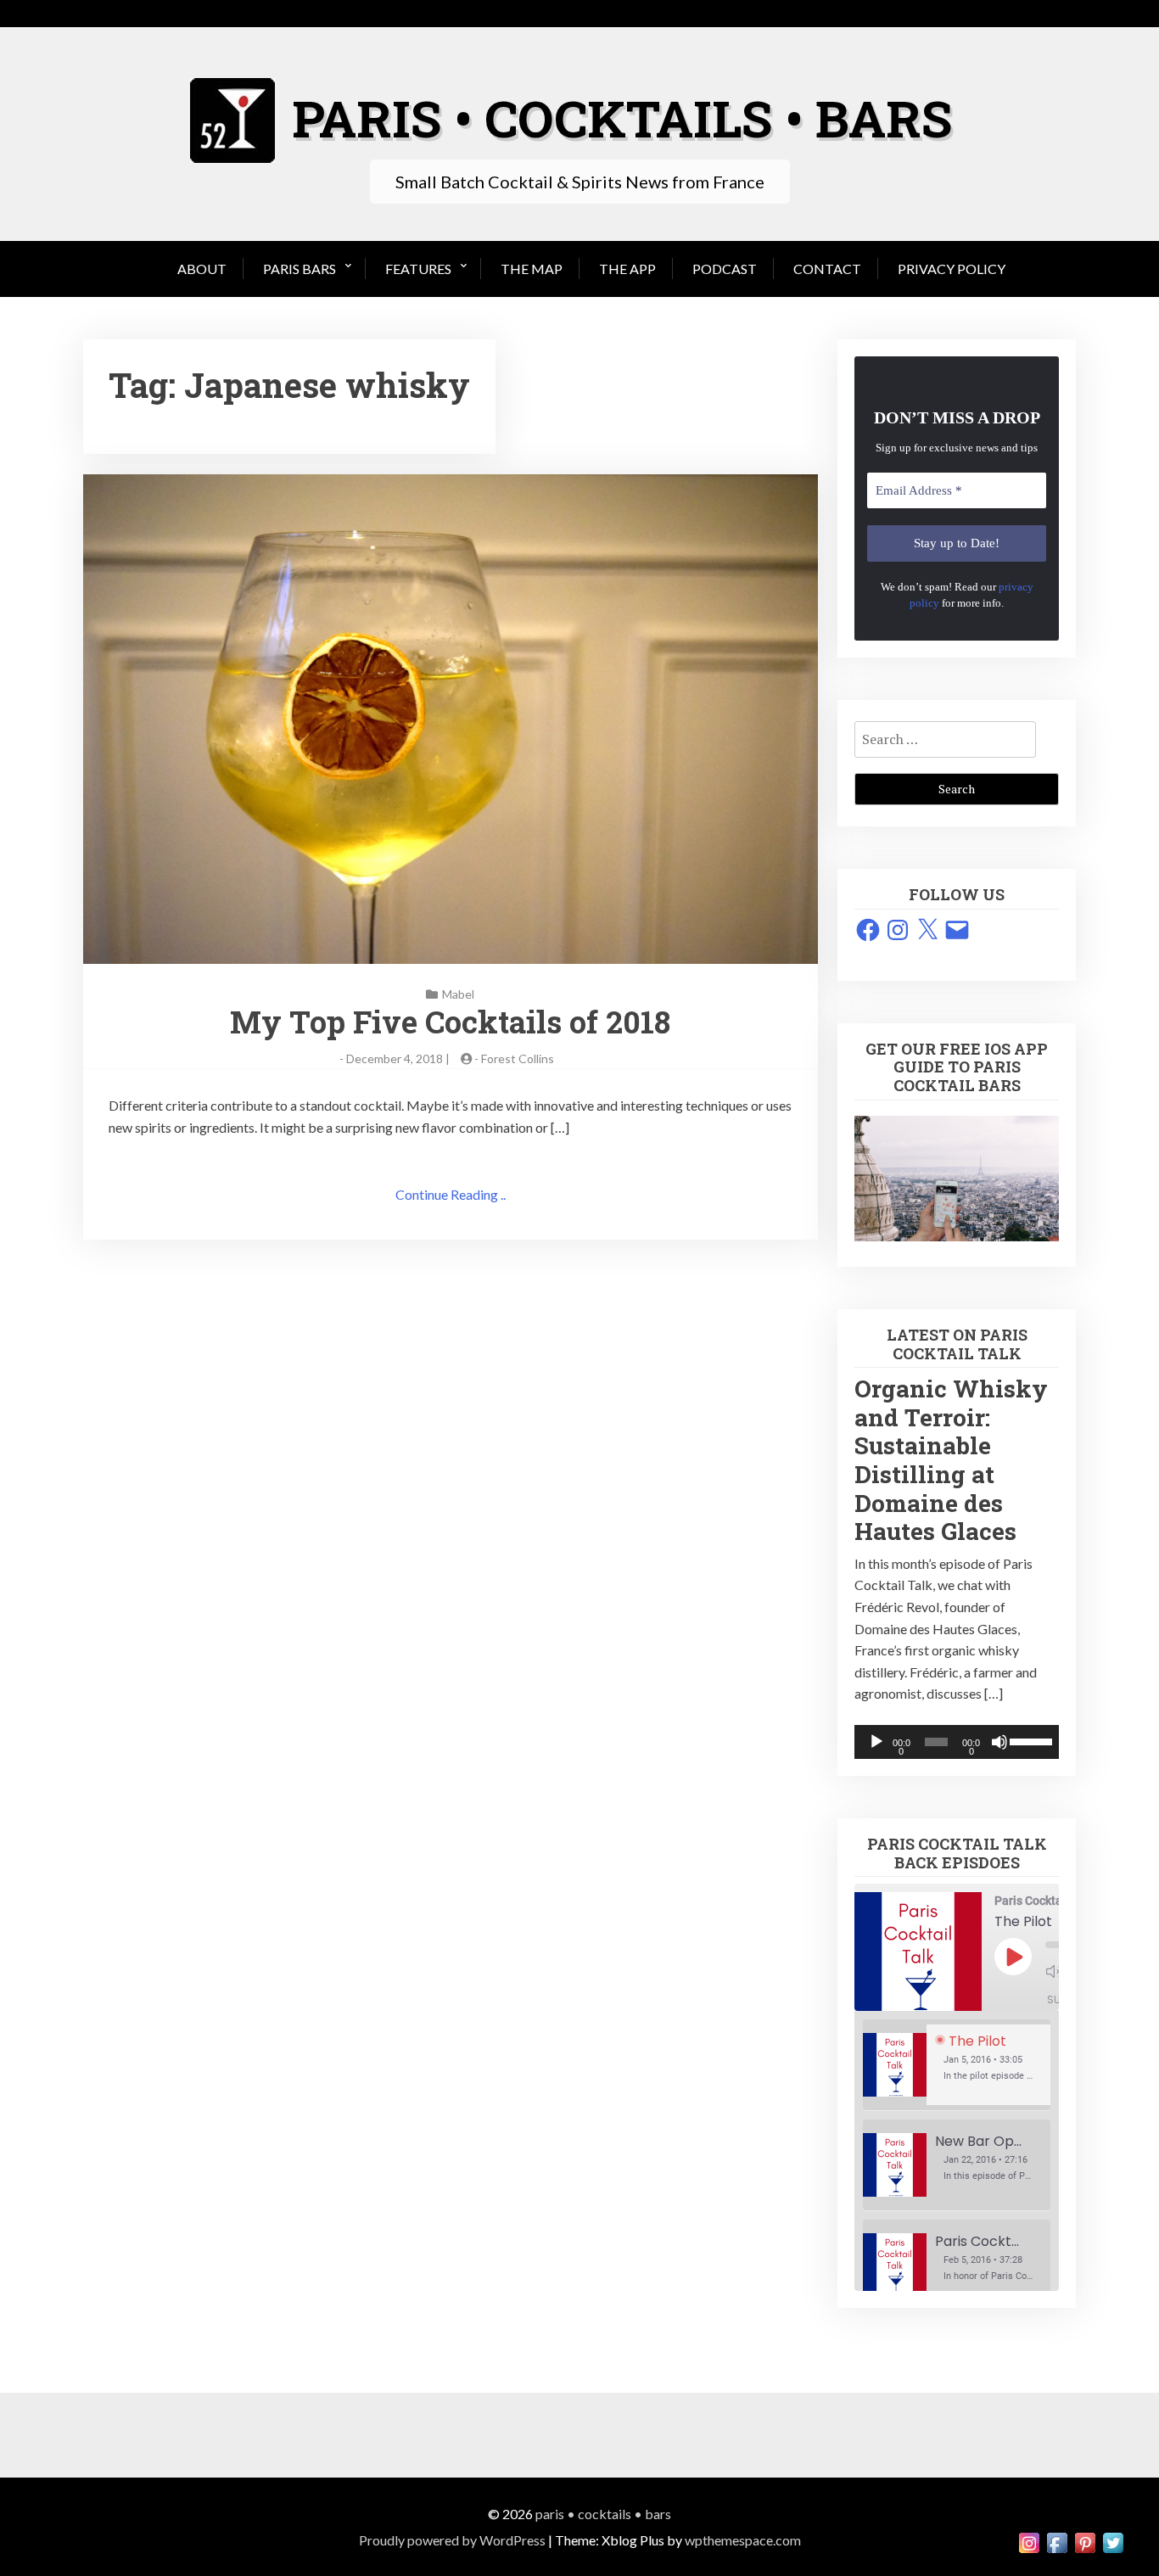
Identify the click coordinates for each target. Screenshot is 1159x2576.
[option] (957, 2065)
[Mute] (999, 1742)
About (202, 269)
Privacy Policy (952, 269)
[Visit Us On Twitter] (1113, 2541)
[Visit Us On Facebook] (1057, 2541)
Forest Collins (518, 1058)
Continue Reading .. (451, 1194)
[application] (957, 1742)
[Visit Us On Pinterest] (1085, 2541)
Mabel (458, 994)
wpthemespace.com (743, 2540)
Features (418, 269)
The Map (532, 269)
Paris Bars (300, 269)
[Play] (876, 1742)
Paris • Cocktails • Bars (603, 2514)
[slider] (1030, 1740)
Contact (827, 269)
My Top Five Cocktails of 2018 (450, 1022)
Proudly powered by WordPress (452, 2540)
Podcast (725, 269)
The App (627, 269)
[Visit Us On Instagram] (1029, 2541)
